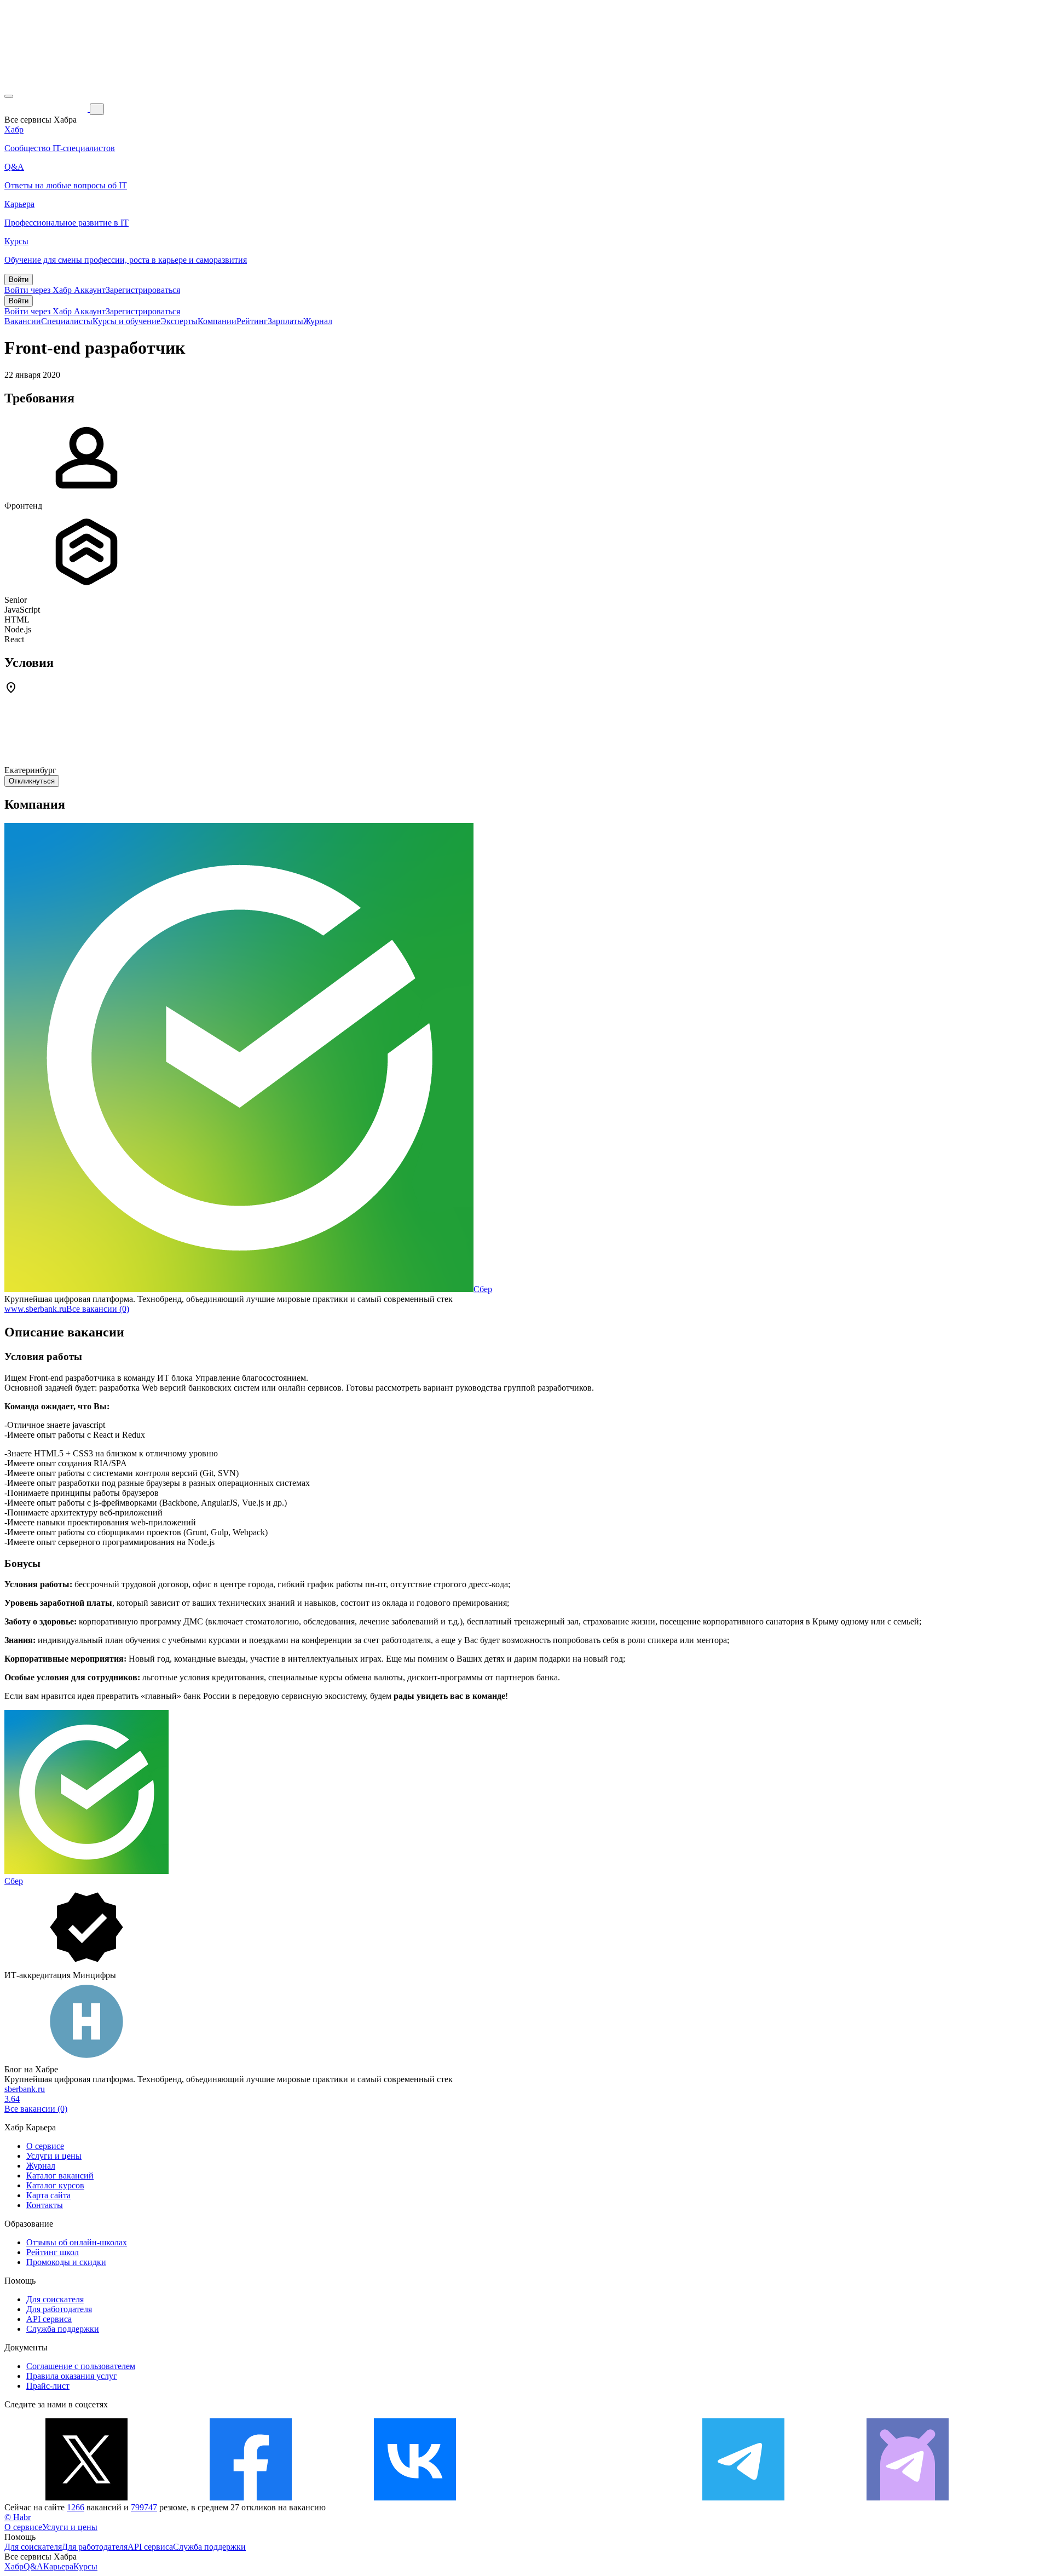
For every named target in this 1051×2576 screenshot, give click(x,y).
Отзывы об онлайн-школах (77, 2242)
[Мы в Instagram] (579, 2497)
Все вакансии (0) (98, 1309)
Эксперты (179, 321)
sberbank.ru (25, 2089)
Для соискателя (55, 2299)
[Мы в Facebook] (251, 2497)
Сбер (483, 1289)
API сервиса (49, 2319)
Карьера (58, 2566)
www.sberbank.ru (35, 1309)
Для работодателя (59, 2309)
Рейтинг (252, 321)
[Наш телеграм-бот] (908, 2497)
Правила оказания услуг (72, 2376)
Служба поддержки (63, 2329)
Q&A (33, 2566)
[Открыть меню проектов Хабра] (9, 96)
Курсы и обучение (126, 321)
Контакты (45, 2205)
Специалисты (67, 321)
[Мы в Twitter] (86, 2497)
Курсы (85, 2566)
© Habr (18, 2517)
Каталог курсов (55, 2185)
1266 (76, 2507)
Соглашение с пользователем (81, 2366)
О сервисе (45, 2146)
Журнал (318, 321)
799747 (144, 2507)
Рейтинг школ (53, 2252)
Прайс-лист (48, 2386)
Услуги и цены (54, 2156)
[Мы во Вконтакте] (415, 2497)
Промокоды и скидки (66, 2262)
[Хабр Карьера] (47, 109)
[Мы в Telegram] (743, 2497)
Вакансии (23, 321)
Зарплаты (285, 321)
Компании (217, 321)
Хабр (14, 2566)
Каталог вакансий (60, 2176)
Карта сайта (48, 2195)
